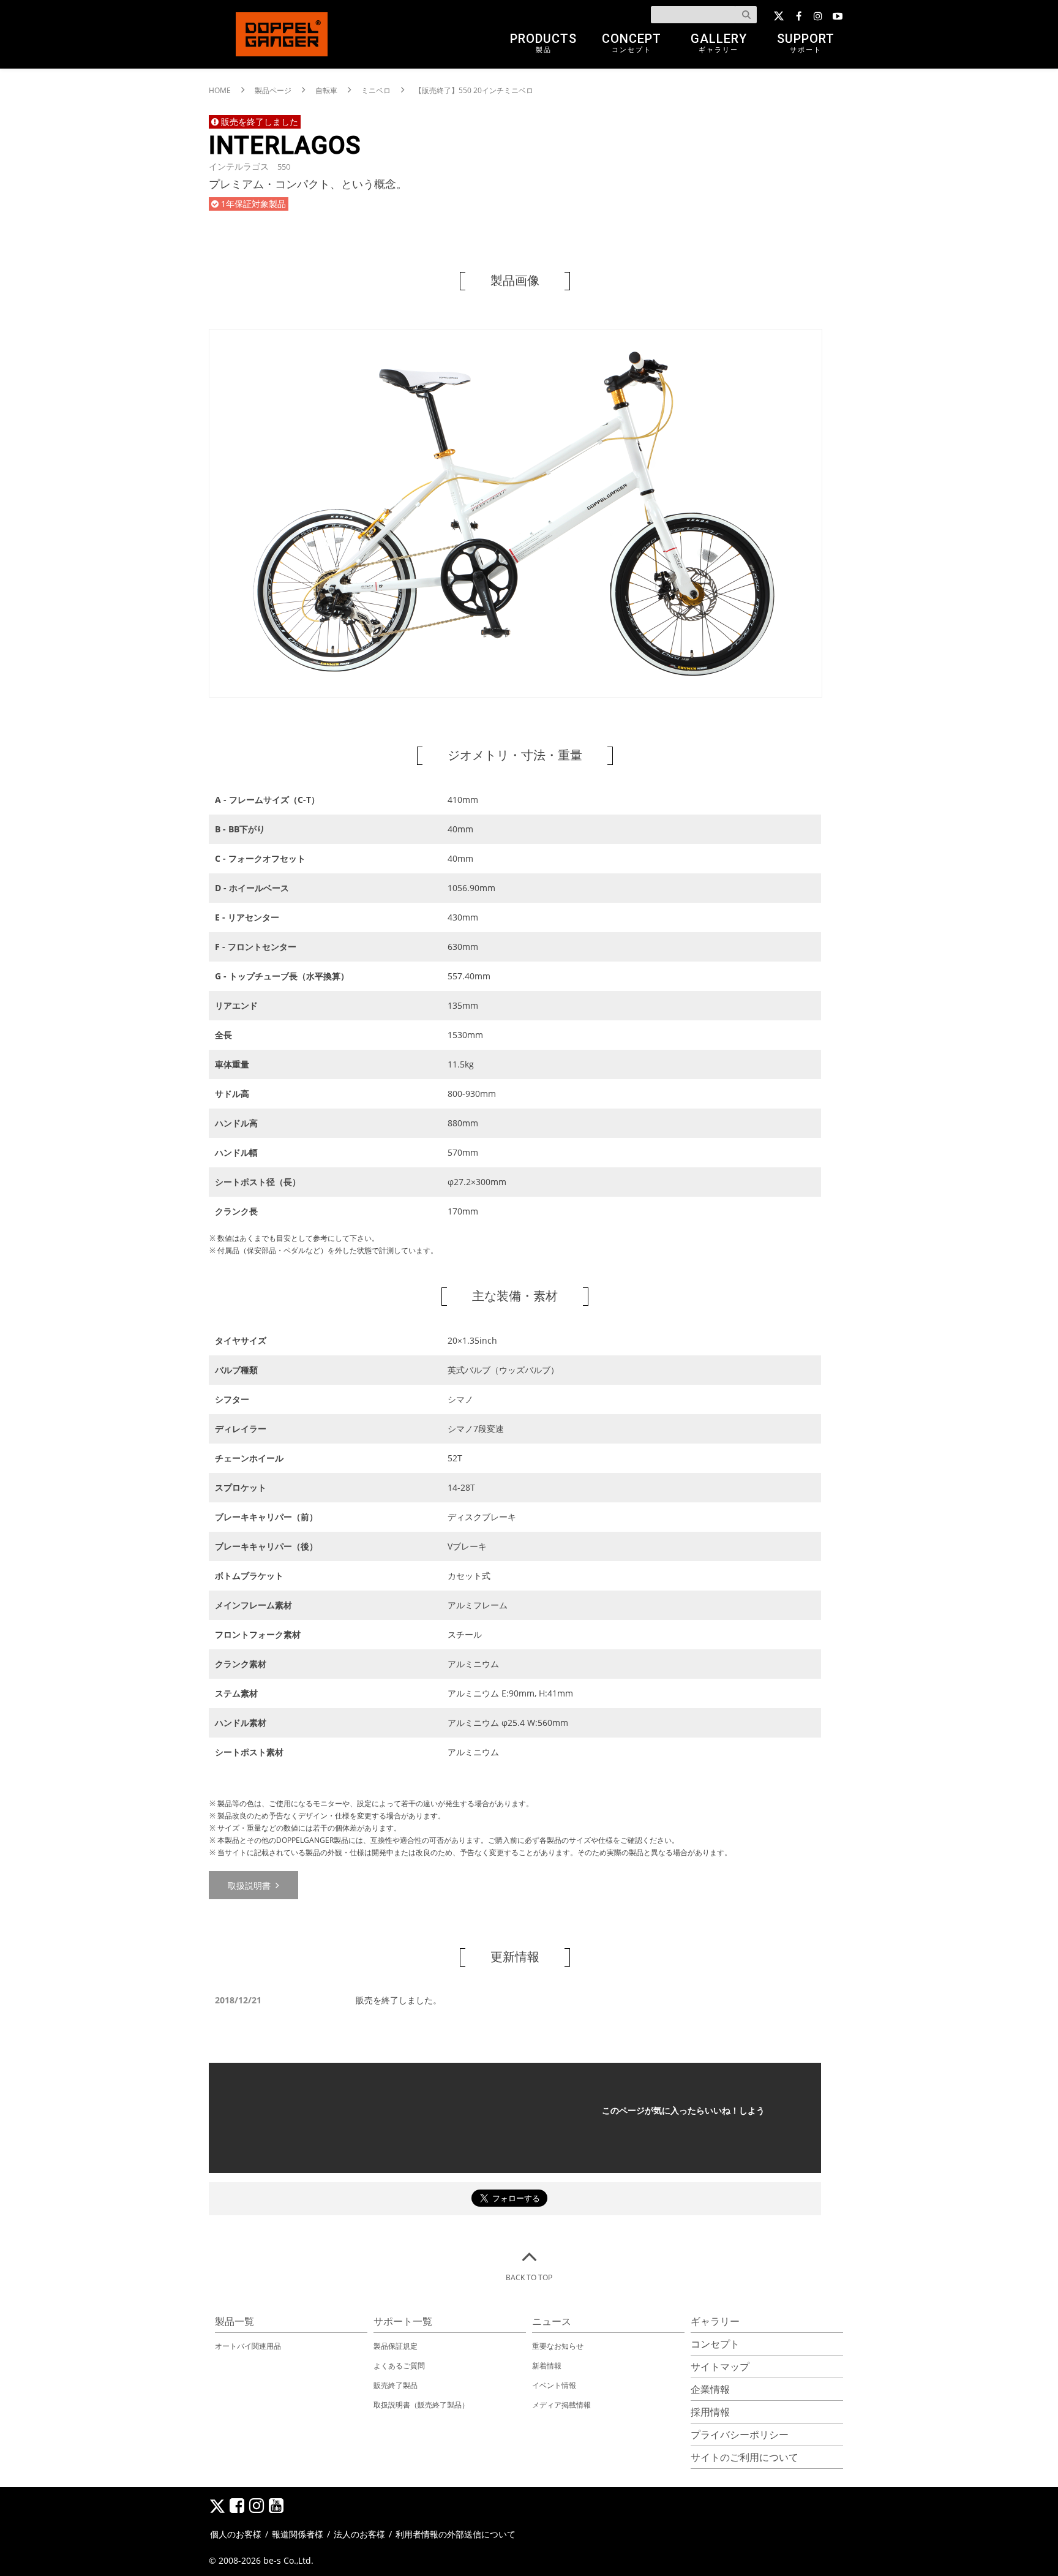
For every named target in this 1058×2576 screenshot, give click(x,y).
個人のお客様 (236, 2534)
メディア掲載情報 (561, 2405)
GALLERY (719, 43)
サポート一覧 (403, 2321)
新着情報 (547, 2366)
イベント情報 (554, 2385)
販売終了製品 (396, 2385)
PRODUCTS (543, 43)
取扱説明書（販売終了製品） (421, 2405)
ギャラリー (715, 2321)
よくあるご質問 (399, 2366)
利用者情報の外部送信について (456, 2534)
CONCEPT (632, 43)
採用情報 (710, 2412)
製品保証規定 (396, 2346)
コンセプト (715, 2344)
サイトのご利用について (745, 2457)
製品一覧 (234, 2321)
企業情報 (710, 2389)
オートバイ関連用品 (248, 2346)
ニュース (552, 2321)
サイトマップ (720, 2367)
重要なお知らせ (558, 2346)
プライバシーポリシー (740, 2435)
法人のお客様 (359, 2534)
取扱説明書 (250, 1885)
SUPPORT (806, 43)
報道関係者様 (298, 2534)
